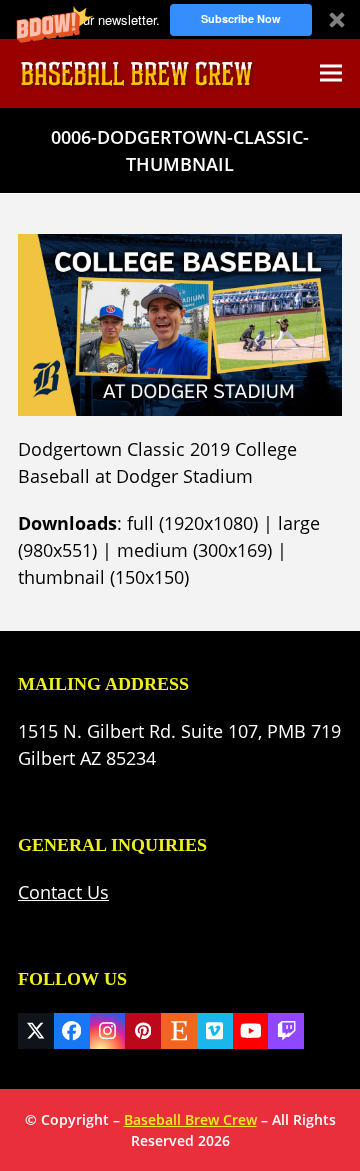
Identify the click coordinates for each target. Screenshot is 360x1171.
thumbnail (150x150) (103, 577)
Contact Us (63, 892)
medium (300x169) (194, 550)
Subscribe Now (241, 18)
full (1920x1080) (192, 523)
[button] (180, 19)
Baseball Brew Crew (190, 1119)
